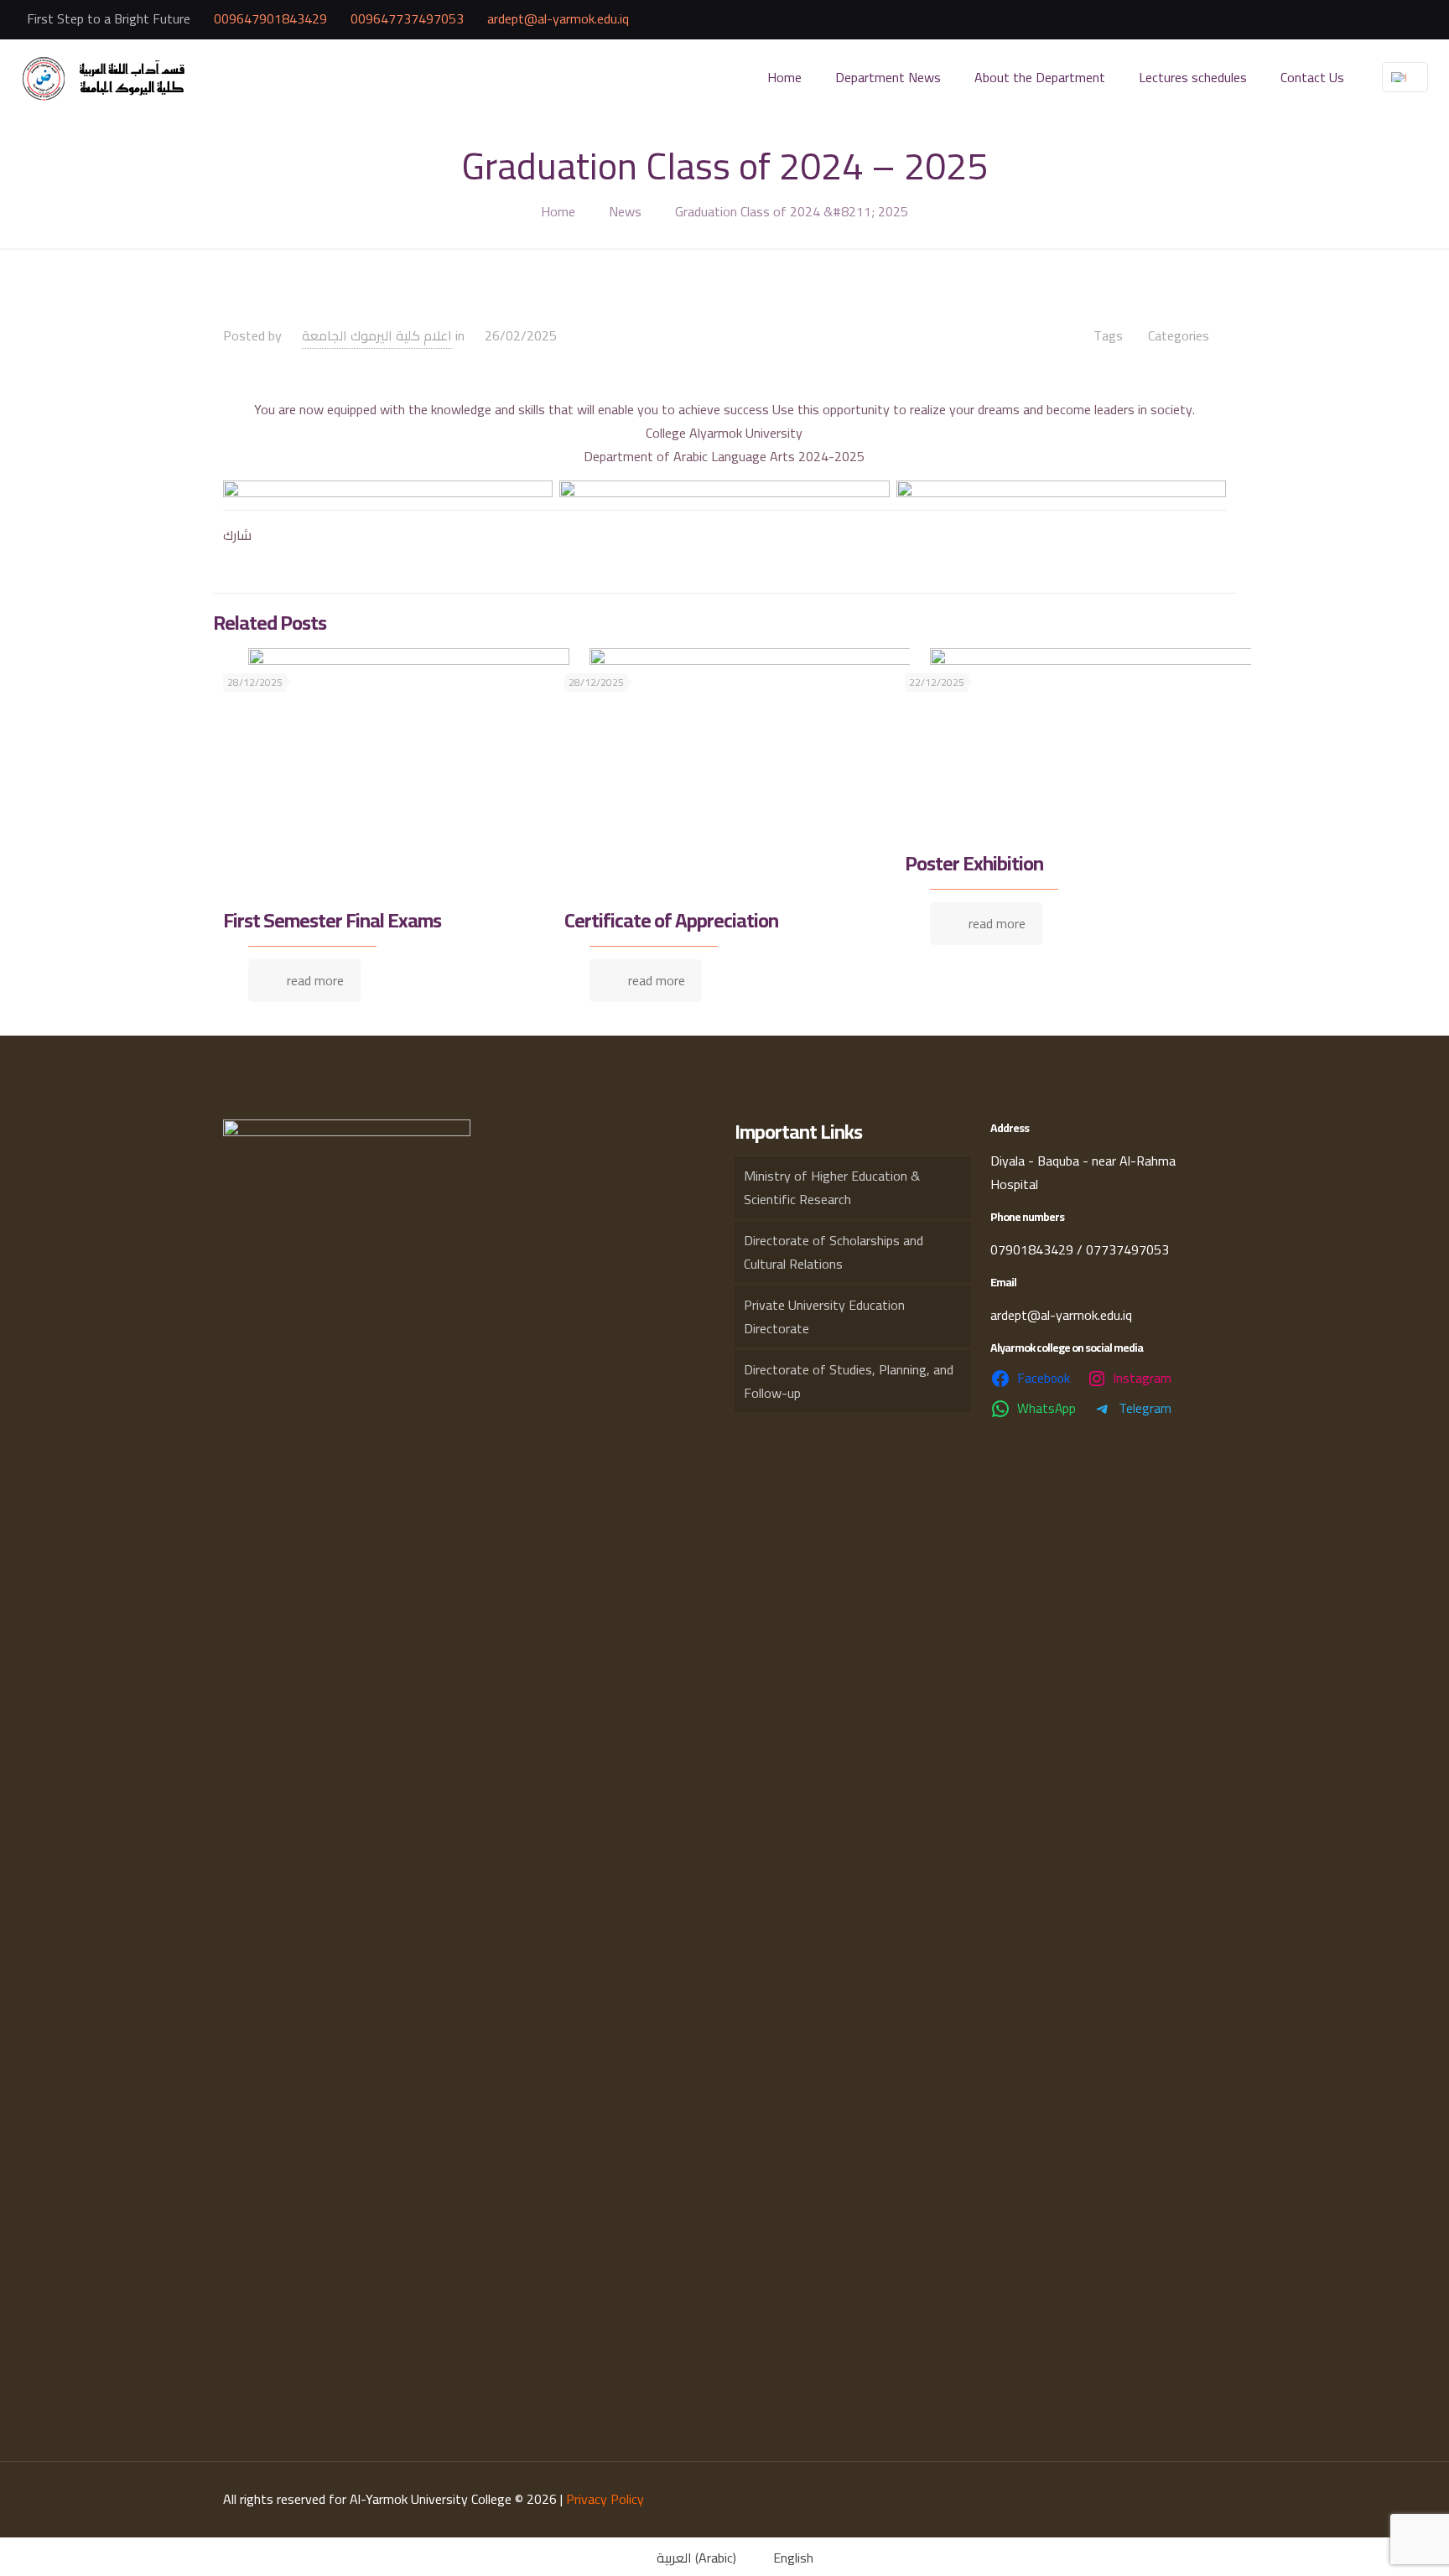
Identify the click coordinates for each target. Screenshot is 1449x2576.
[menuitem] (686, 2557)
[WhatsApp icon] (1394, 20)
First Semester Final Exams (332, 920)
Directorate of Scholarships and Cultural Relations (834, 1252)
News (625, 211)
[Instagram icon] (1373, 20)
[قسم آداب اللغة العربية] (106, 77)
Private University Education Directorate (824, 1317)
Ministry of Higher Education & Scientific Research (832, 1187)
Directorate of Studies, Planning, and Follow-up (849, 1381)
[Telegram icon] (1414, 20)
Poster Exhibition (974, 863)
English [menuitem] (793, 2558)
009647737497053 (407, 18)
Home (558, 211)
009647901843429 (270, 18)
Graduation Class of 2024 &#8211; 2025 (792, 211)
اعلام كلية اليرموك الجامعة (377, 335)
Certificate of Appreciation (671, 920)
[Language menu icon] (1405, 77)
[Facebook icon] (1352, 20)
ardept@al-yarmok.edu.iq (558, 18)
